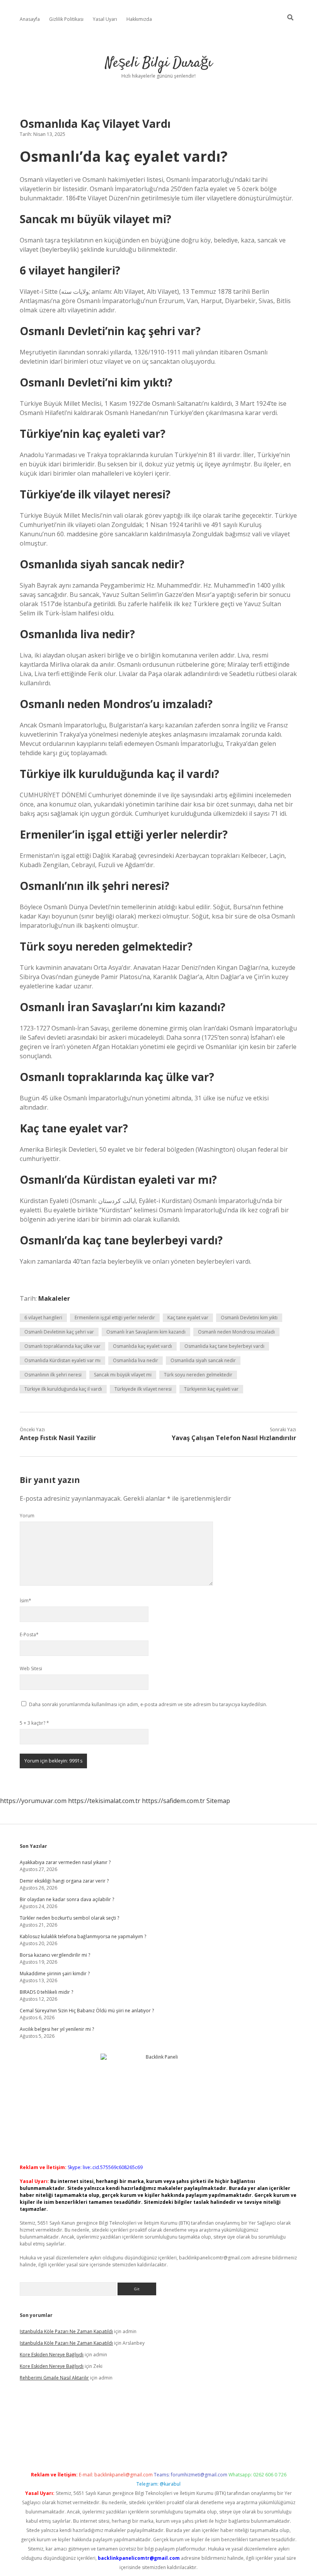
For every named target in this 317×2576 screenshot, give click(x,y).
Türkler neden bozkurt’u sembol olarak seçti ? (69, 1918)
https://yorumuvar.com (33, 1801)
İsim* (26, 1601)
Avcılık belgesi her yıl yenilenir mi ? (57, 2029)
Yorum (27, 1516)
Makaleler (54, 1298)
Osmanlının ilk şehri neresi (53, 1375)
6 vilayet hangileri (43, 1318)
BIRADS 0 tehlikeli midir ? (46, 1992)
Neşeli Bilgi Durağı (159, 63)
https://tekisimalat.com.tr (104, 1801)
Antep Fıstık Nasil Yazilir (58, 1438)
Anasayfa (30, 19)
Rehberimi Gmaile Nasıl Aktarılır (54, 2378)
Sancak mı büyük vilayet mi (123, 1375)
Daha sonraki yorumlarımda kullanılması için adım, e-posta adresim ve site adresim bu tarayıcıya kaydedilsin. (148, 1704)
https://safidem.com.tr (173, 1801)
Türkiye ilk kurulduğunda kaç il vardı (63, 1389)
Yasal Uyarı (105, 19)
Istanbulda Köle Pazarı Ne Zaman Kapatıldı (66, 2331)
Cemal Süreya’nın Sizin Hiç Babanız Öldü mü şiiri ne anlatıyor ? (87, 2011)
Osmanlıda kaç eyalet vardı (142, 1346)
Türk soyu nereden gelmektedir (198, 1375)
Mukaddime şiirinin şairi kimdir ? (55, 1974)
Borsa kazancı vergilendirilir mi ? (55, 1955)
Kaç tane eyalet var (188, 1318)
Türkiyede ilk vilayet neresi (143, 1389)
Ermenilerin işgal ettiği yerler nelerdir (115, 1318)
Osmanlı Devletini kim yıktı (249, 1318)
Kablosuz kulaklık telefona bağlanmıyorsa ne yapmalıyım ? (83, 1936)
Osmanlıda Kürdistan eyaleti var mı (62, 1360)
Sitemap (218, 1801)
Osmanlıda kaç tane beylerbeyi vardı (224, 1346)
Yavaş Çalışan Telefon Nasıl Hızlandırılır (234, 1438)
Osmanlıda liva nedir (135, 1360)
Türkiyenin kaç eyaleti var (211, 1389)
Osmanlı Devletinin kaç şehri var (59, 1332)
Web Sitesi (31, 1668)
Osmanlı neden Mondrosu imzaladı (236, 1332)
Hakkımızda (139, 19)
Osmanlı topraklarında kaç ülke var (62, 1346)
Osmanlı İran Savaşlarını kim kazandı (146, 1332)
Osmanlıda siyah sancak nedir (203, 1360)
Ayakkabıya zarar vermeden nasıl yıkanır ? (65, 1862)
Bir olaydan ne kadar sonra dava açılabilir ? (67, 1899)
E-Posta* (29, 1635)
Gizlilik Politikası (66, 19)
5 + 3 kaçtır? (34, 1723)
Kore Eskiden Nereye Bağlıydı (52, 2355)
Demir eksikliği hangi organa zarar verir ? (64, 1881)
